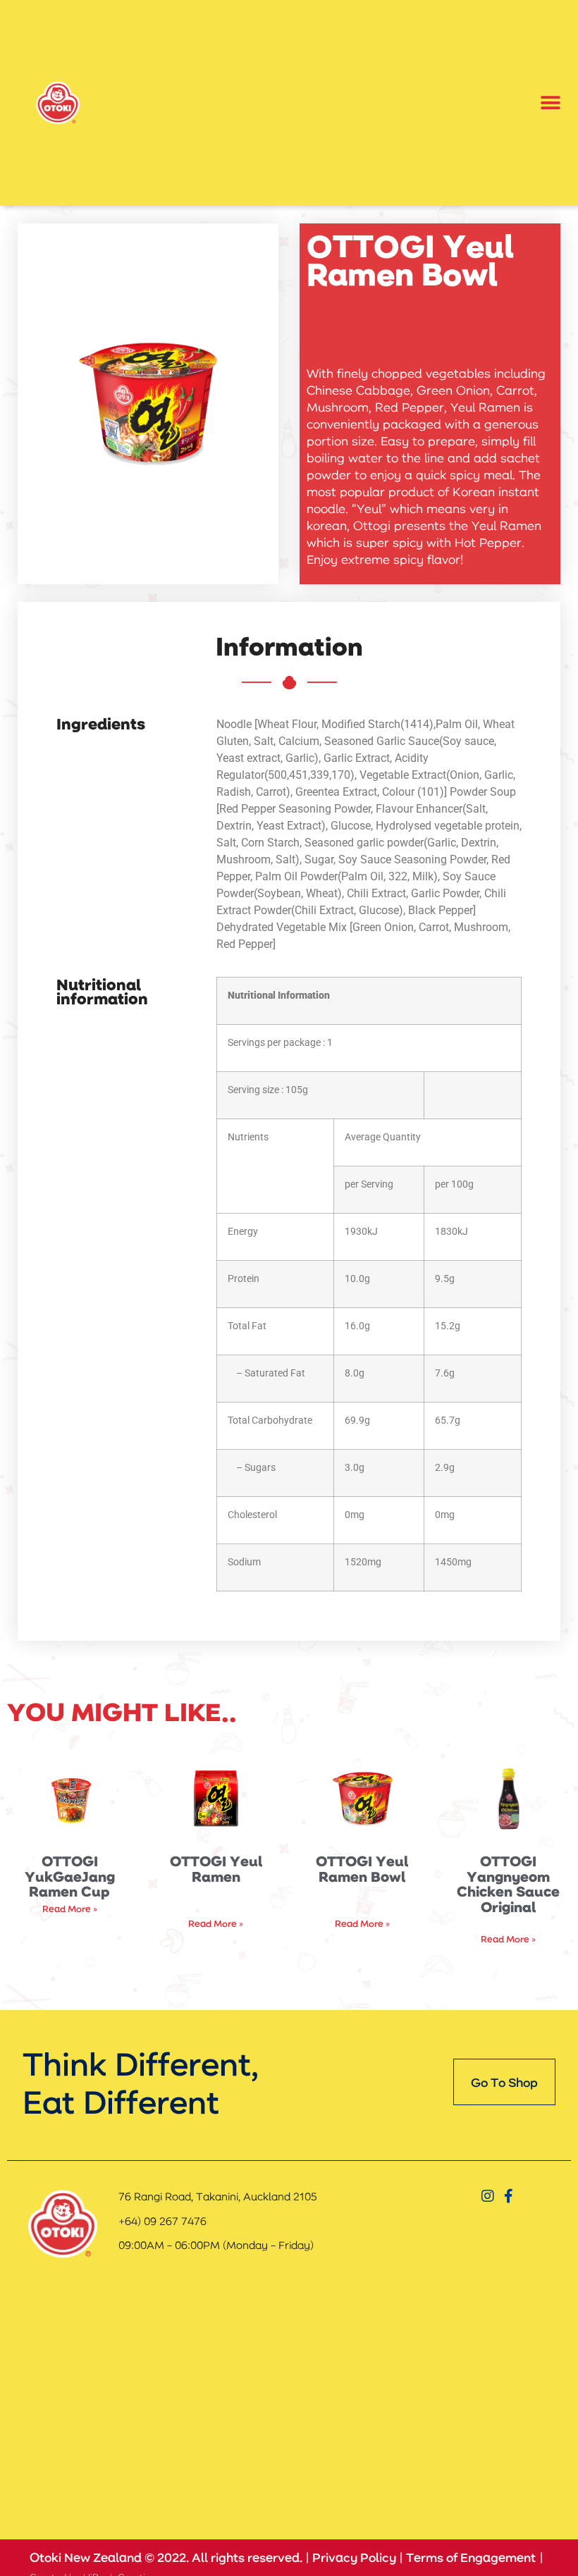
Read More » (70, 1908)
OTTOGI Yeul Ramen (216, 1868)
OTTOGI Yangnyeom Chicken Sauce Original (508, 1884)
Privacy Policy (354, 2557)
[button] (551, 103)
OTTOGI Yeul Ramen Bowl (362, 1868)
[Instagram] (488, 2196)
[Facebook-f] (509, 2196)
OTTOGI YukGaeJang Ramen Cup (70, 1876)
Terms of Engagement (471, 2557)
